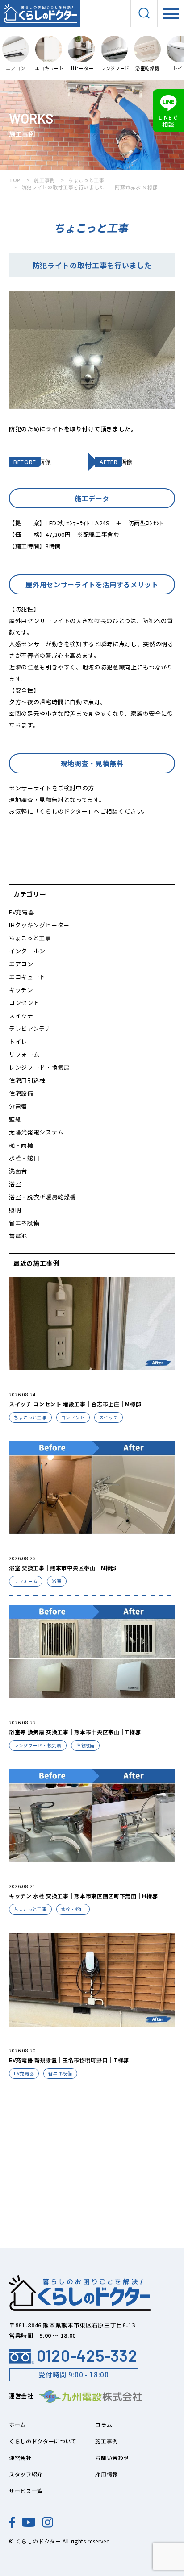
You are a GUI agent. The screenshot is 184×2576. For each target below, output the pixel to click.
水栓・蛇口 (24, 1158)
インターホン (27, 951)
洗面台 (18, 1171)
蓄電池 (18, 1236)
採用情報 (107, 2474)
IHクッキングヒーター (39, 925)
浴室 (15, 1184)
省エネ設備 (24, 1223)
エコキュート (27, 977)
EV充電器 (21, 912)
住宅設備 (21, 1093)
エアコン (21, 964)
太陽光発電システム (36, 1132)
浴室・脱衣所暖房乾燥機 (42, 1197)
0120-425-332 (87, 2356)
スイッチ (21, 1016)
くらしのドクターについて (43, 2441)
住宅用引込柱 (27, 1080)
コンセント (24, 1003)
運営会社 (20, 2458)
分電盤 (18, 1106)
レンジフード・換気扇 (40, 1067)
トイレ (18, 1041)
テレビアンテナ (30, 1028)
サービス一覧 (26, 2491)
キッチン (21, 990)
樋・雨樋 (21, 1145)
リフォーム (24, 1054)
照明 (15, 1210)
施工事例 (107, 2441)
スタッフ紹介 (26, 2474)
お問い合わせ (112, 2458)
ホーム (17, 2424)
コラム (104, 2424)
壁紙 (15, 1119)
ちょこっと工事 (30, 938)
